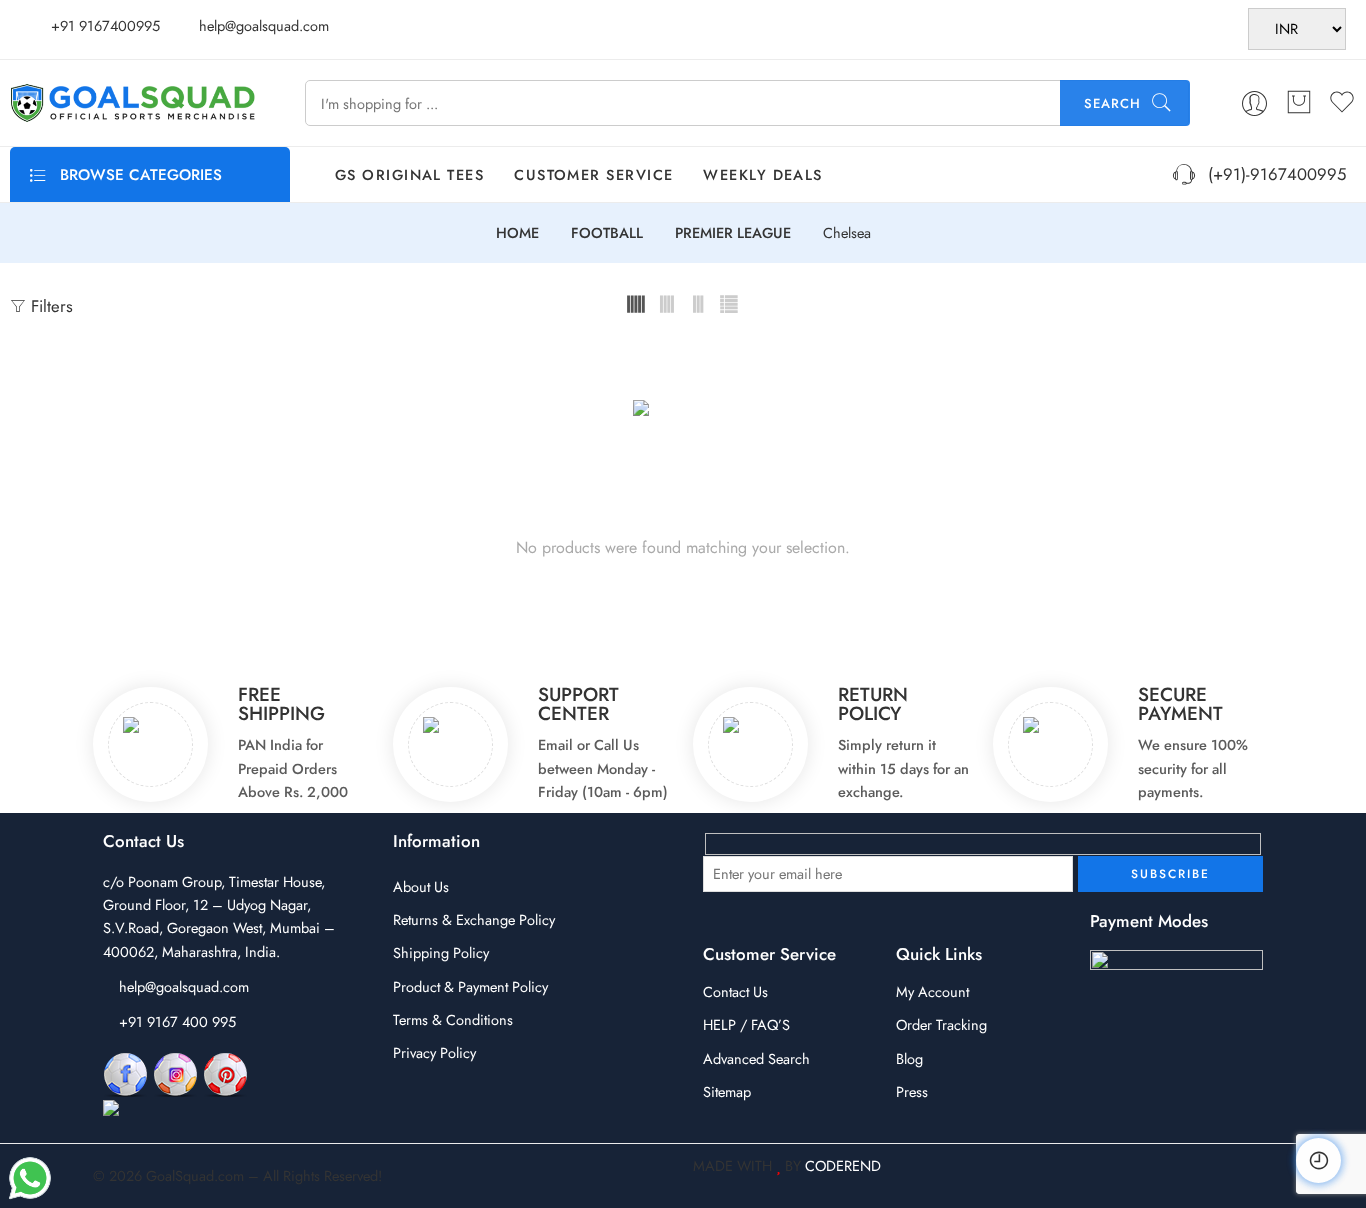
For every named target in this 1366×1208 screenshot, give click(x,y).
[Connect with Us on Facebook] (125, 1073)
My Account (932, 991)
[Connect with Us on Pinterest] (225, 1073)
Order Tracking (941, 1024)
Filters (49, 306)
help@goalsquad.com (184, 986)
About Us (421, 886)
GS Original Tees (409, 174)
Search (1112, 103)
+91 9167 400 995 (177, 1021)
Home (517, 233)
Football (607, 233)
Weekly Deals (762, 174)
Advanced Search (756, 1058)
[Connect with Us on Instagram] (175, 1073)
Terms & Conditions (453, 1019)
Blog (909, 1058)
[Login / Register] (1254, 103)
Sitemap (727, 1091)
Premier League (733, 233)
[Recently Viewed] (1318, 1160)
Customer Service (593, 174)
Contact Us (735, 991)
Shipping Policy (441, 952)
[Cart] (1299, 103)
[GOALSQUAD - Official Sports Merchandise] (132, 103)
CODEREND (843, 1165)
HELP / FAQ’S (746, 1024)
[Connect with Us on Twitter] (192, 1109)
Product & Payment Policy (470, 986)
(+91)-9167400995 (1272, 174)
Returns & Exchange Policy (474, 919)
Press (912, 1091)
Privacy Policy (434, 1052)
